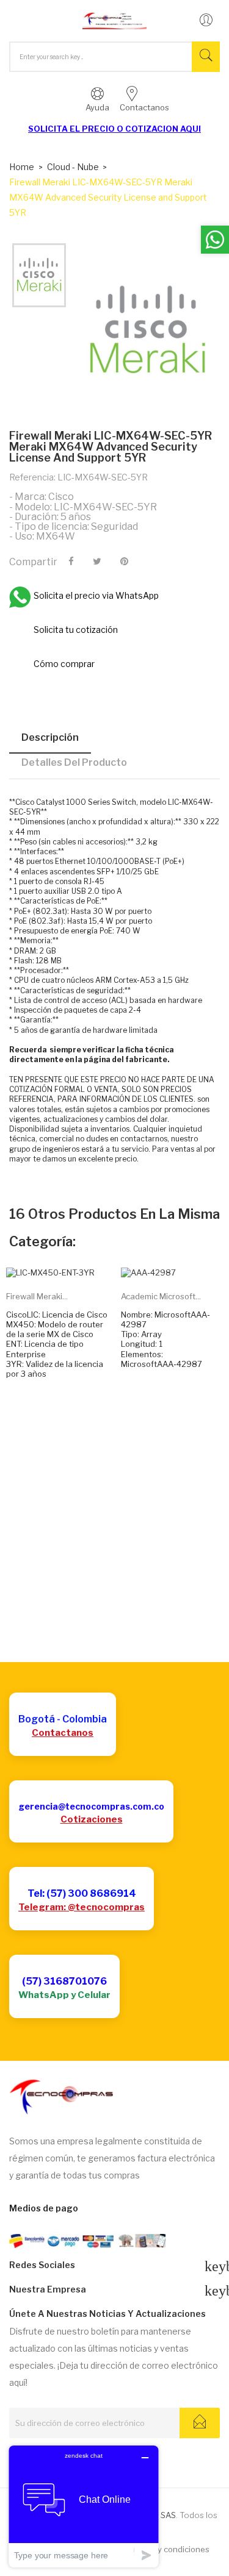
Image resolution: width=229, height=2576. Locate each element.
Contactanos (63, 1733)
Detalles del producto (74, 762)
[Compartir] (71, 562)
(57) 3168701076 (64, 1981)
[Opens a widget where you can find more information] (84, 2506)
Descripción (50, 737)
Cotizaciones (92, 1819)
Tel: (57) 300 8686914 (82, 1893)
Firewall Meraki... (37, 1296)
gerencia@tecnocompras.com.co (91, 1806)
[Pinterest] (124, 562)
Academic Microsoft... (161, 1296)
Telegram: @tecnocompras (82, 1907)
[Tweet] (97, 562)
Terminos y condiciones (165, 2549)
